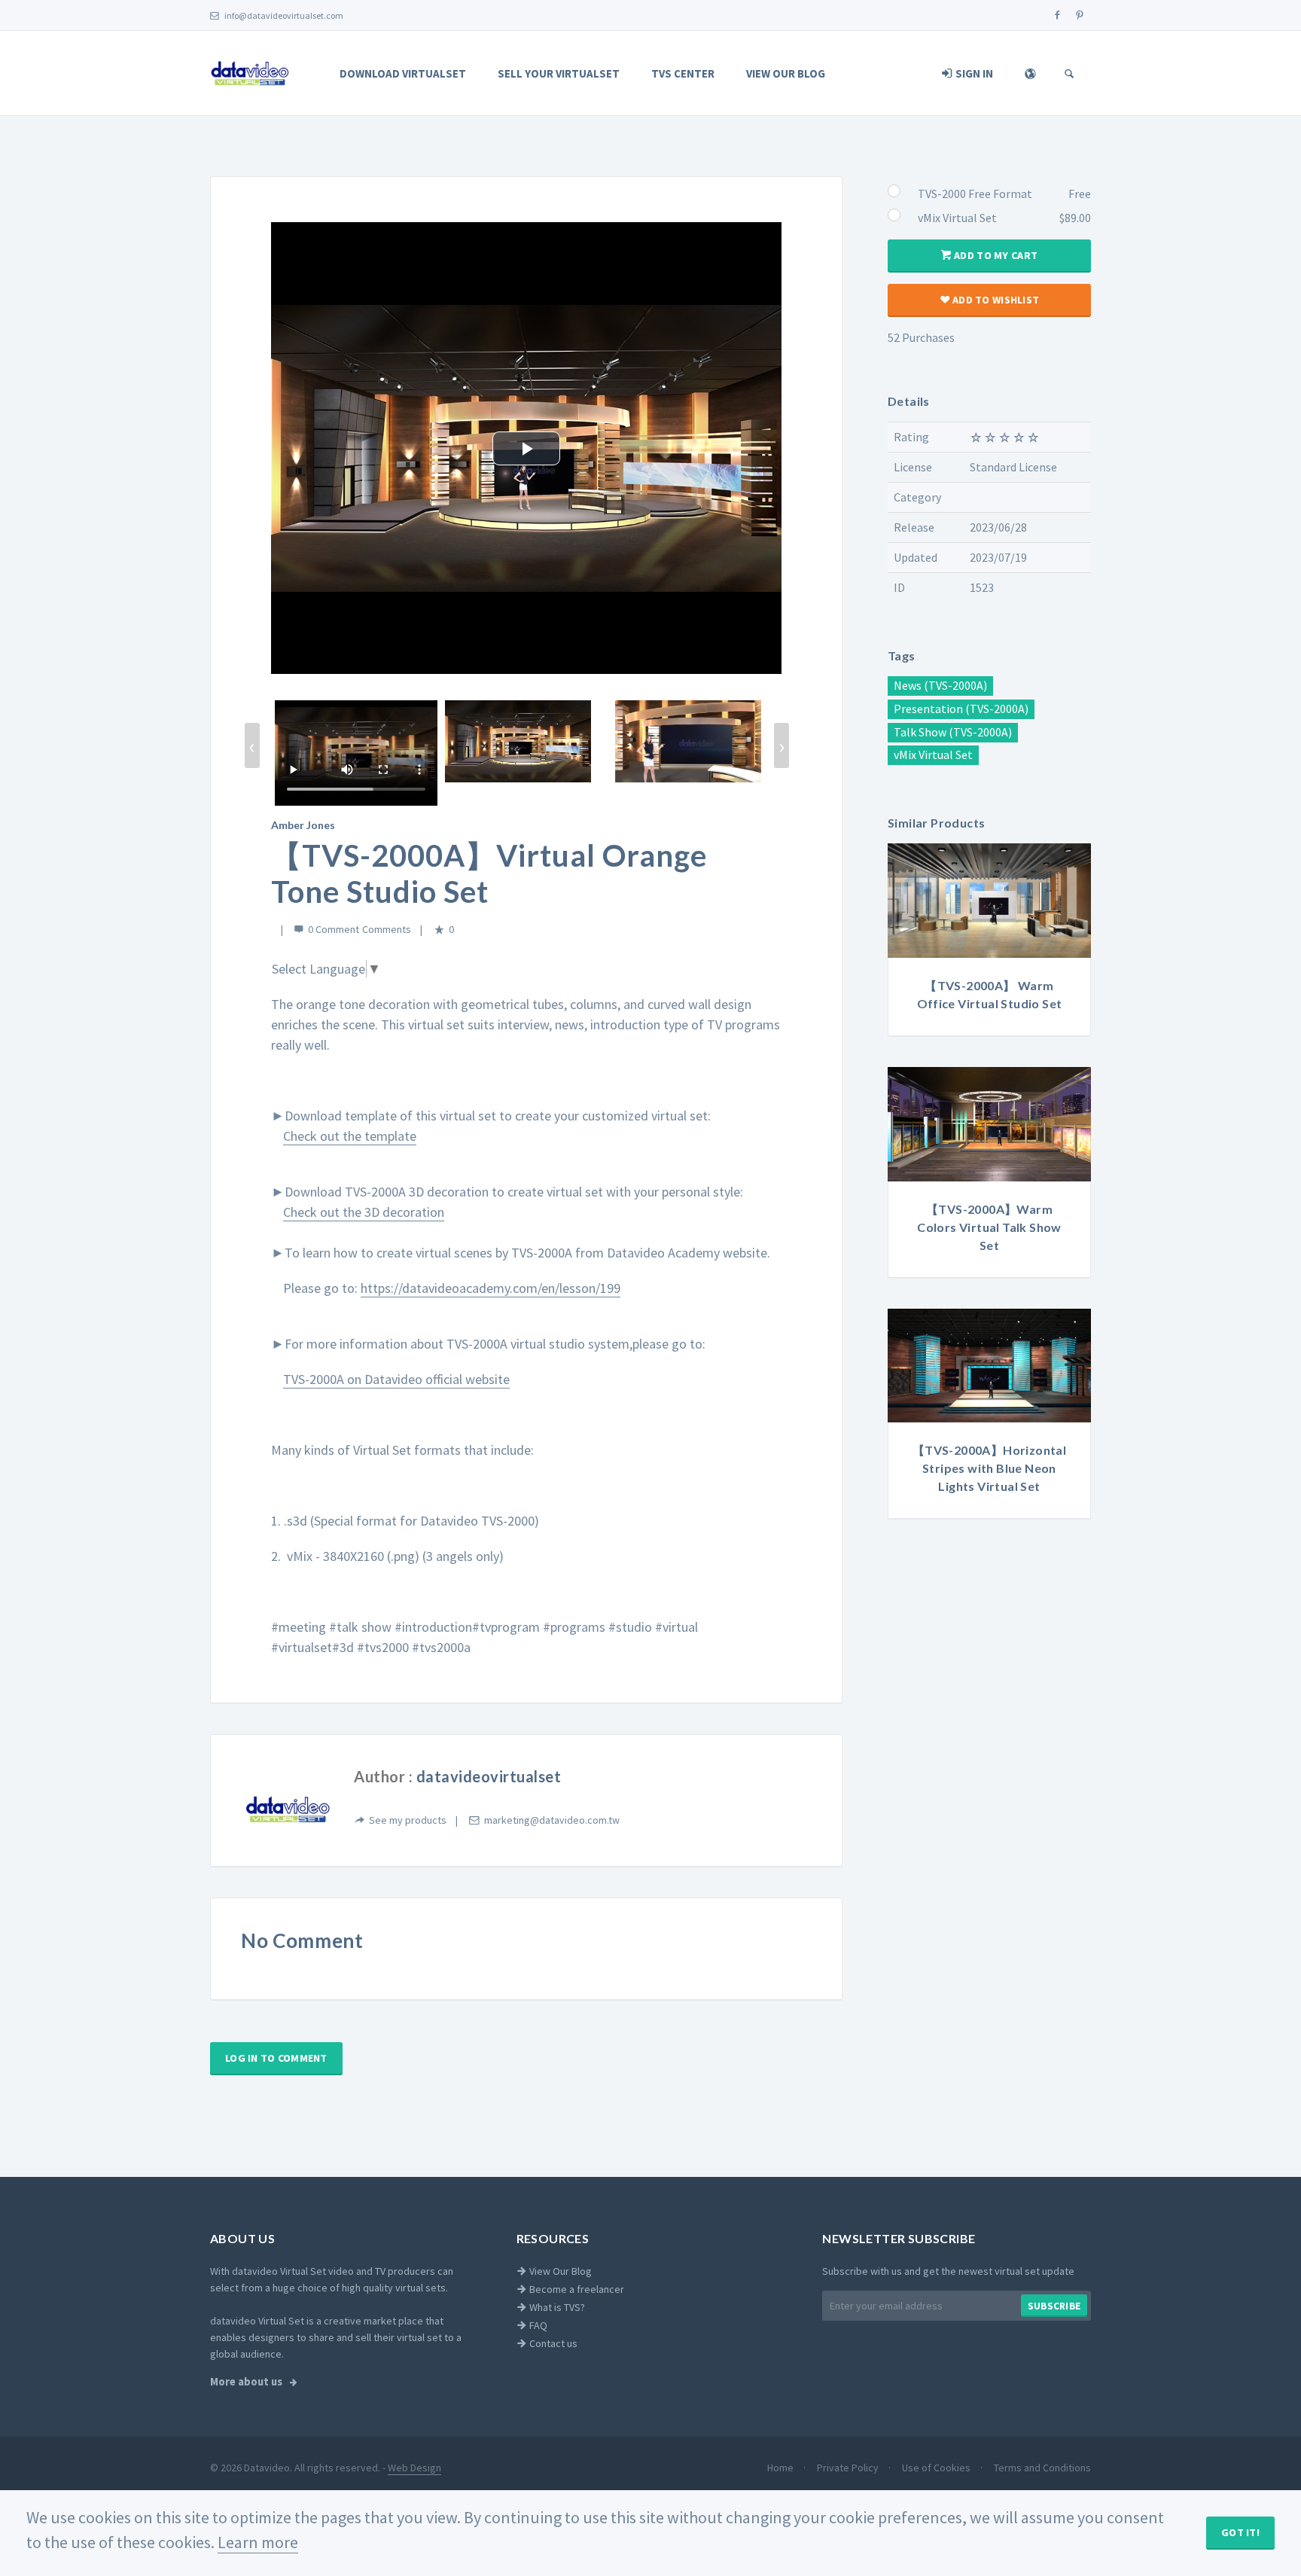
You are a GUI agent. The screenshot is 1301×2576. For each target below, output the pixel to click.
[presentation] (252, 745)
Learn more (258, 2542)
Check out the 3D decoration (364, 1212)
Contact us (552, 2343)
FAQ (537, 2325)
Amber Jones (303, 825)
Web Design (414, 2468)
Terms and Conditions (1042, 2468)
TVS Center (683, 73)
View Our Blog (786, 73)
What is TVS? (556, 2307)
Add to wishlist (995, 300)
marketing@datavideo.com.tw (552, 1820)
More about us (247, 2382)
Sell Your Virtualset (559, 73)
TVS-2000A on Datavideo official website (396, 1379)
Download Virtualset (403, 73)
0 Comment (334, 929)
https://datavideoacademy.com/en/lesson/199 (491, 1288)
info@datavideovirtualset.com (283, 15)
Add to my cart (995, 255)
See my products (408, 1820)
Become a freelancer (576, 2289)
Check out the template (350, 1136)
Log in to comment (276, 2058)
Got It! (1240, 2532)
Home (782, 2468)
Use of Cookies (937, 2468)
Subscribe (1054, 2306)
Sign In (973, 73)
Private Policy (849, 2468)
